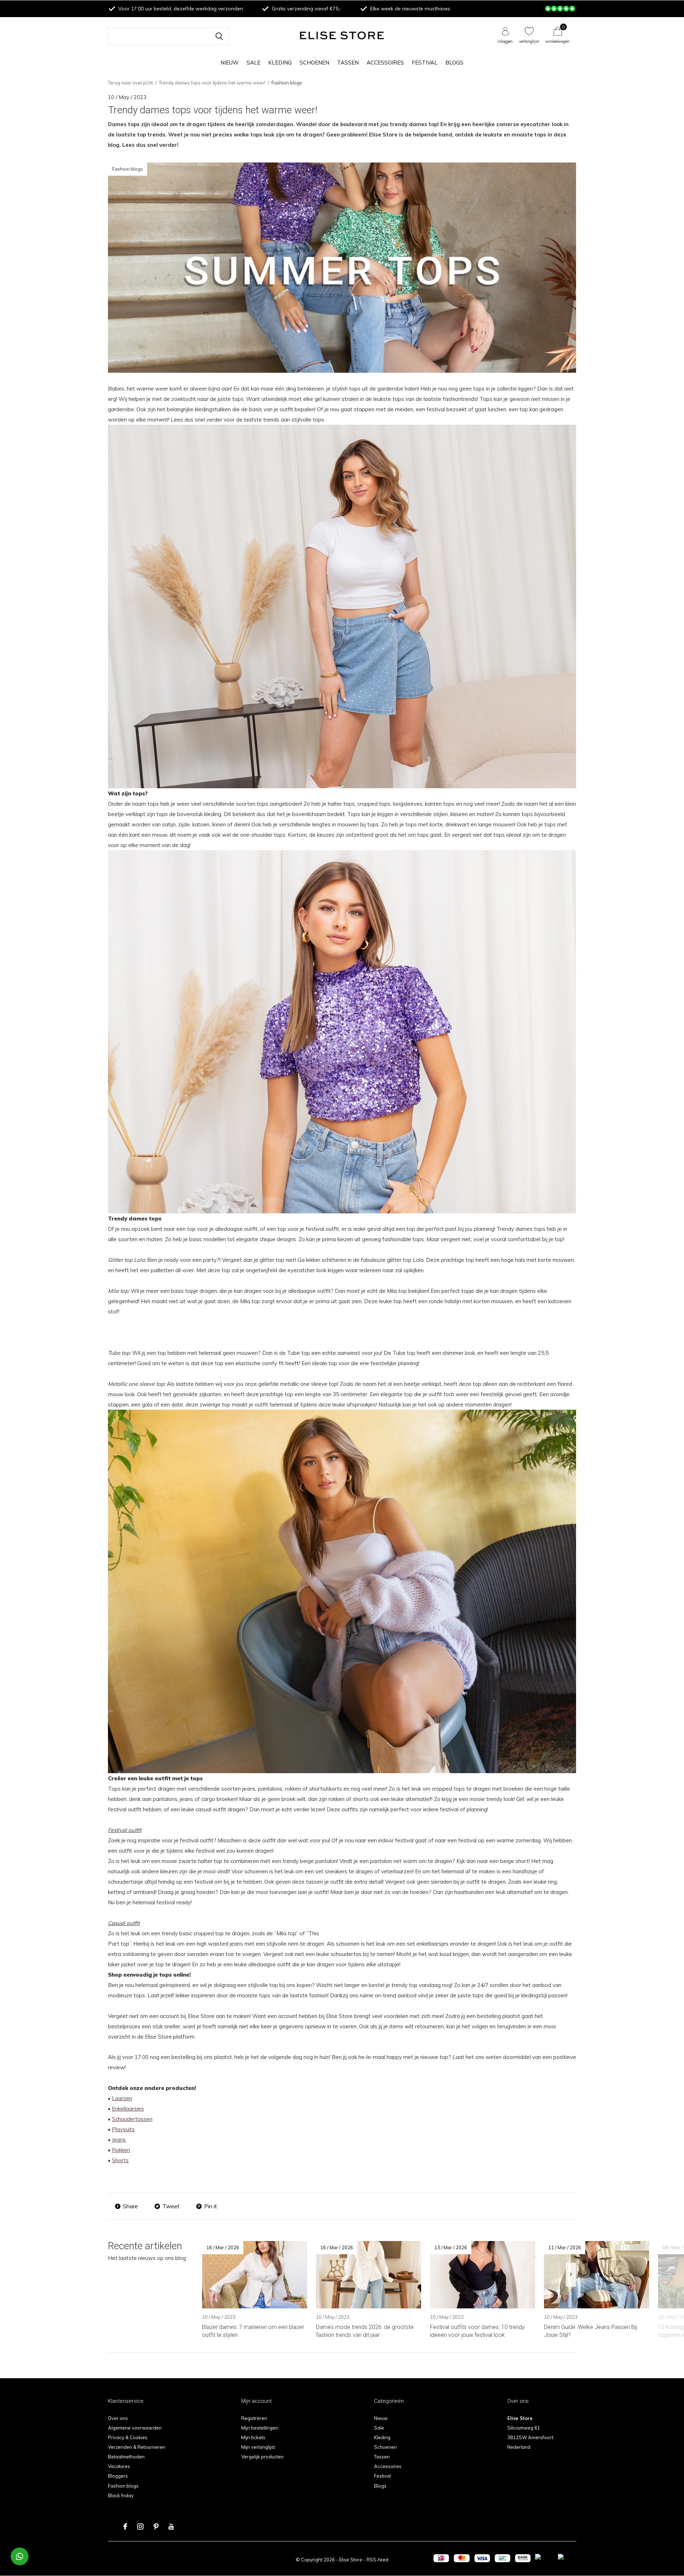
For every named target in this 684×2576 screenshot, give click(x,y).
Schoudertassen (132, 2119)
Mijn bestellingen (260, 2428)
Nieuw (230, 63)
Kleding (280, 63)
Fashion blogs (123, 2486)
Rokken (121, 2150)
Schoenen (314, 63)
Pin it (211, 2206)
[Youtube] (171, 2526)
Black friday (121, 2495)
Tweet (171, 2206)
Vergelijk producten (262, 2457)
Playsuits (123, 2129)
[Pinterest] (156, 2526)
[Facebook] (125, 2526)
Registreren (254, 2418)
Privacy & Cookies (128, 2437)
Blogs (454, 63)
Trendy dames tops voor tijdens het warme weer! (212, 83)
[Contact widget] (20, 2556)
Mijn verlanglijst (258, 2447)
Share (130, 2206)
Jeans (119, 2140)
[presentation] (571, 2275)
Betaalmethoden (126, 2457)
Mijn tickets (253, 2437)
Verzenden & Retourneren (137, 2447)
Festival (425, 63)
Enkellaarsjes (128, 2109)
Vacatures (119, 2466)
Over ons (118, 2418)
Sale (253, 63)
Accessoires (385, 63)
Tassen (348, 63)
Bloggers (118, 2476)
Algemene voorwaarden (135, 2428)
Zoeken (219, 36)
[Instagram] (140, 2526)
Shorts (120, 2160)
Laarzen (122, 2098)
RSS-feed (377, 2560)
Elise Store (351, 2560)
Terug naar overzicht (130, 83)
